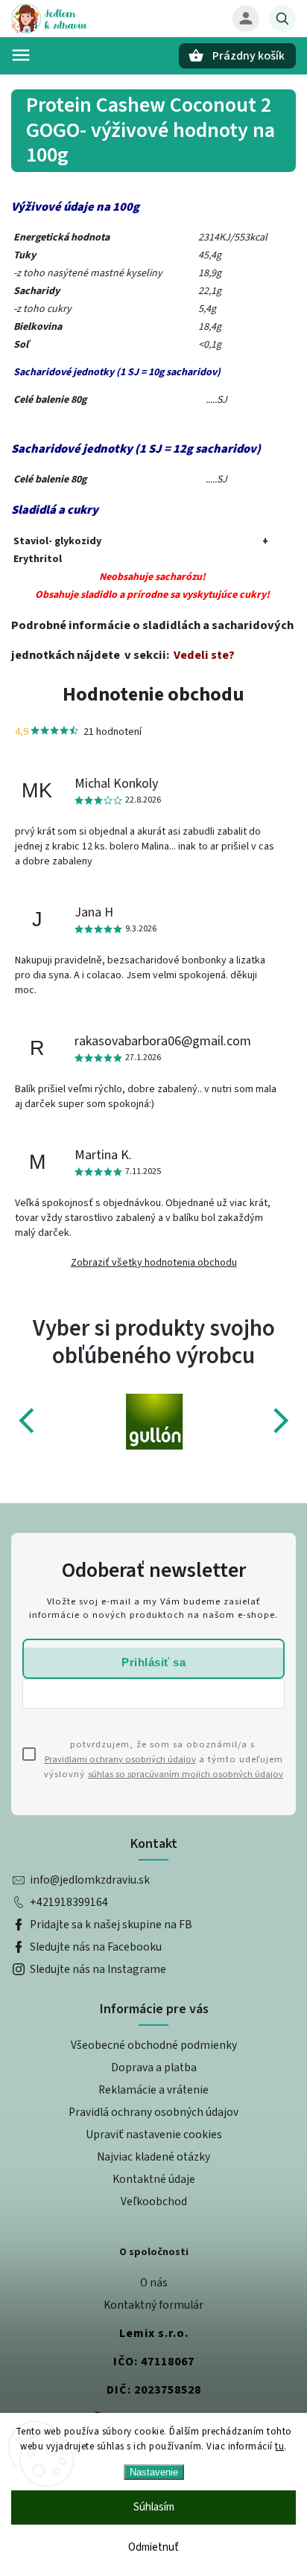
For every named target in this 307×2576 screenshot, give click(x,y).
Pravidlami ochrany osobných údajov (120, 1759)
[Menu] (21, 55)
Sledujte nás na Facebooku (96, 1947)
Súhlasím (154, 2507)
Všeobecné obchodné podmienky (154, 2045)
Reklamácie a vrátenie (153, 2090)
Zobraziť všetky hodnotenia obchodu (154, 1263)
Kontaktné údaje (154, 2179)
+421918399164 (69, 1902)
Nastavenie (154, 2472)
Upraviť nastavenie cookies (154, 2135)
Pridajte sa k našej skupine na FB (111, 1925)
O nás (154, 2283)
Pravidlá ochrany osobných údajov (153, 2112)
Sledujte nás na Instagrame (98, 1969)
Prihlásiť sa (153, 1662)
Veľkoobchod (154, 2202)
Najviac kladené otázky (153, 2157)
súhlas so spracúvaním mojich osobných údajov (186, 1774)
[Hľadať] (282, 19)
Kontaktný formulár (153, 2305)
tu (279, 2446)
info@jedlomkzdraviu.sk (90, 1880)
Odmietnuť (153, 2547)
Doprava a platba (154, 2068)
